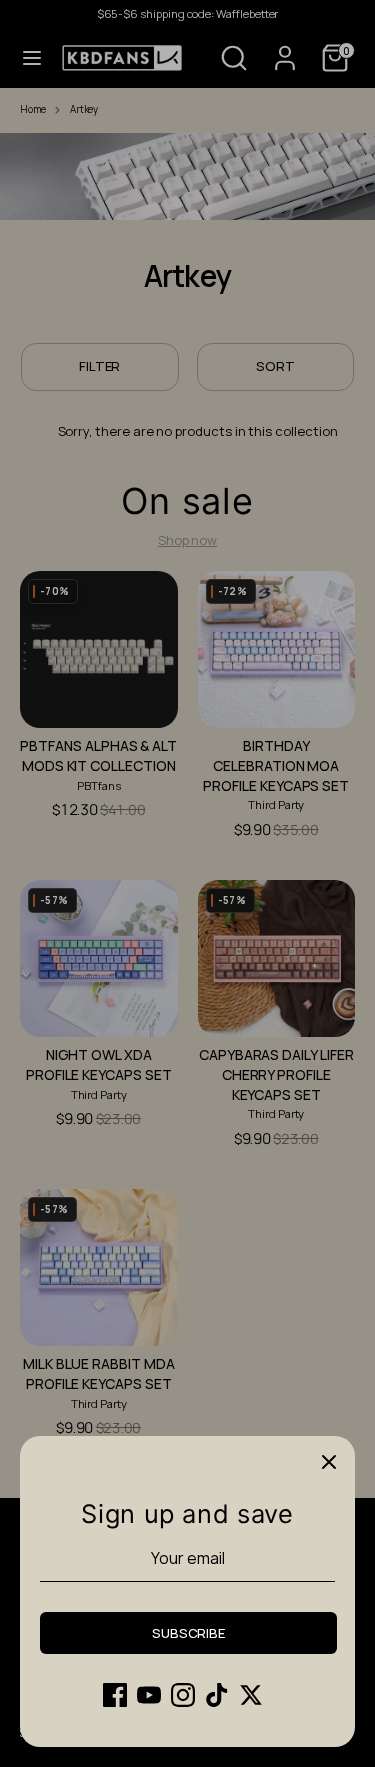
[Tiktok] (217, 1695)
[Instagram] (183, 1695)
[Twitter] (251, 1695)
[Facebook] (115, 1695)
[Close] (329, 1462)
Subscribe (188, 1633)
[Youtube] (149, 1695)
